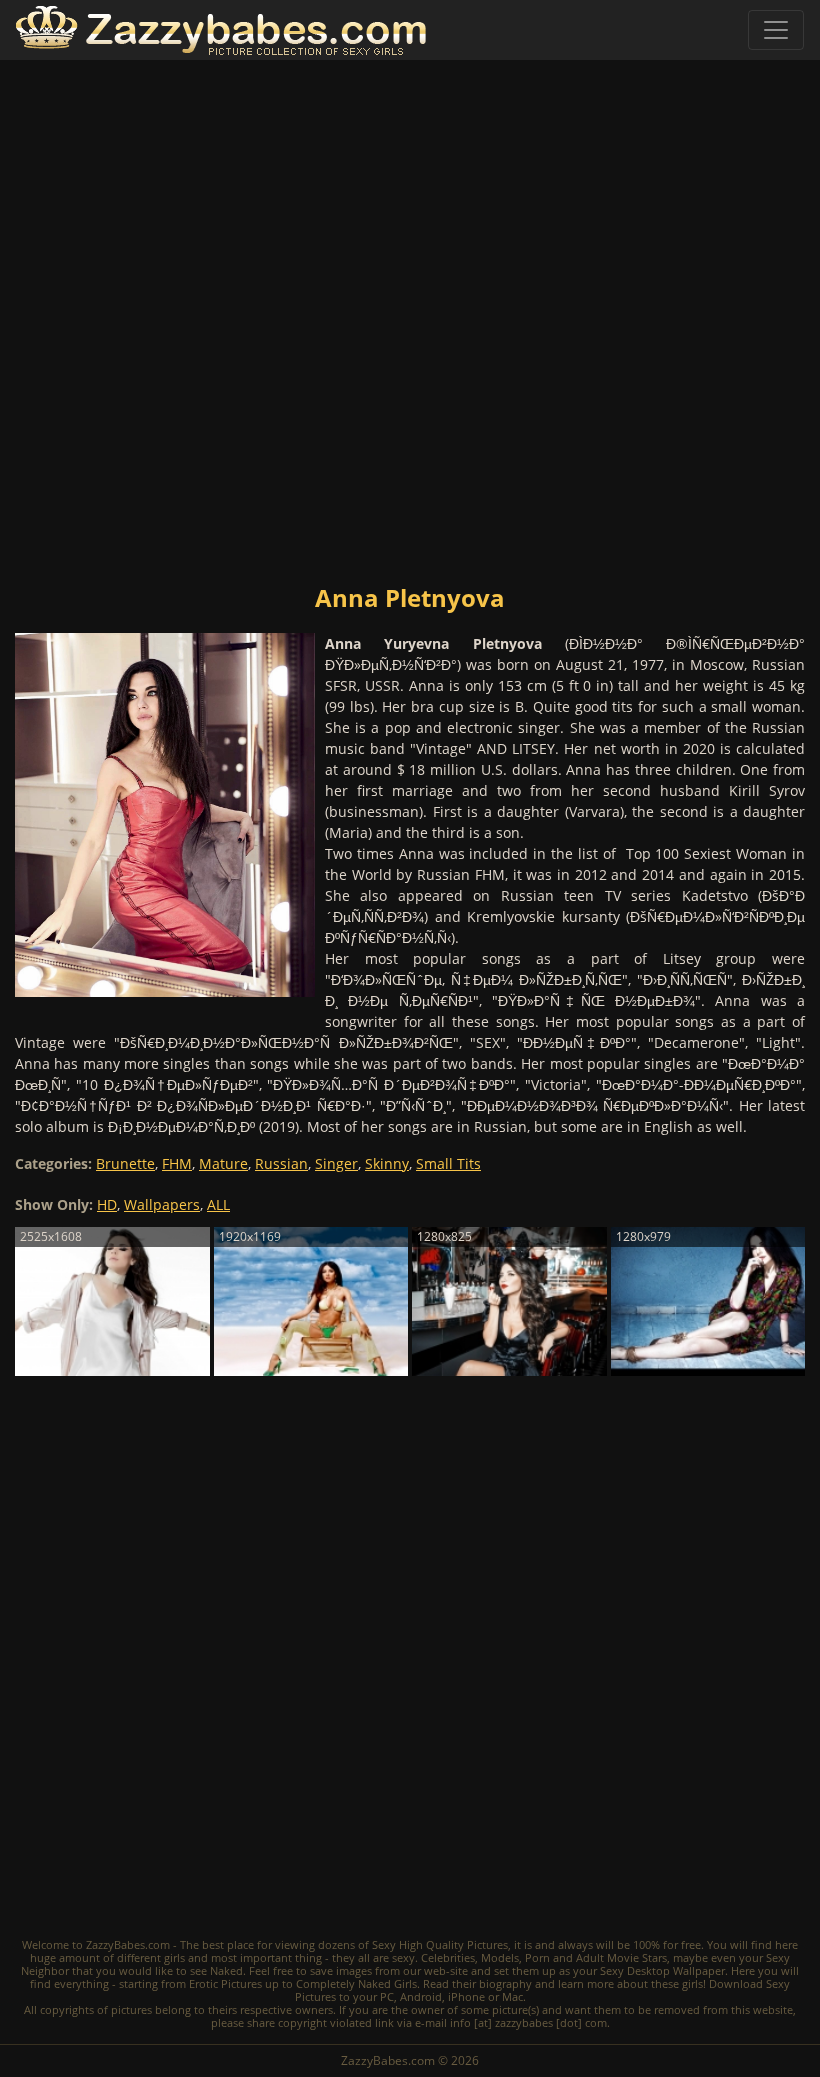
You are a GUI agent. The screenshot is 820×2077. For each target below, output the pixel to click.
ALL (218, 1204)
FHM (177, 1163)
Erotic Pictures (225, 1983)
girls (174, 1957)
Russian (281, 1163)
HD (107, 1204)
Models (500, 1957)
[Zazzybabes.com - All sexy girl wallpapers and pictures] (221, 30)
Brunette (125, 1163)
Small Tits (448, 1163)
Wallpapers (162, 1204)
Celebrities (448, 1957)
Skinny (387, 1163)
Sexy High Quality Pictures (440, 1944)
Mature (223, 1163)
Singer (336, 1163)
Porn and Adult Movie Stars (596, 1957)
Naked (226, 1970)
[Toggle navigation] (776, 30)
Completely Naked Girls (356, 1983)
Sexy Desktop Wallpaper (662, 1970)
